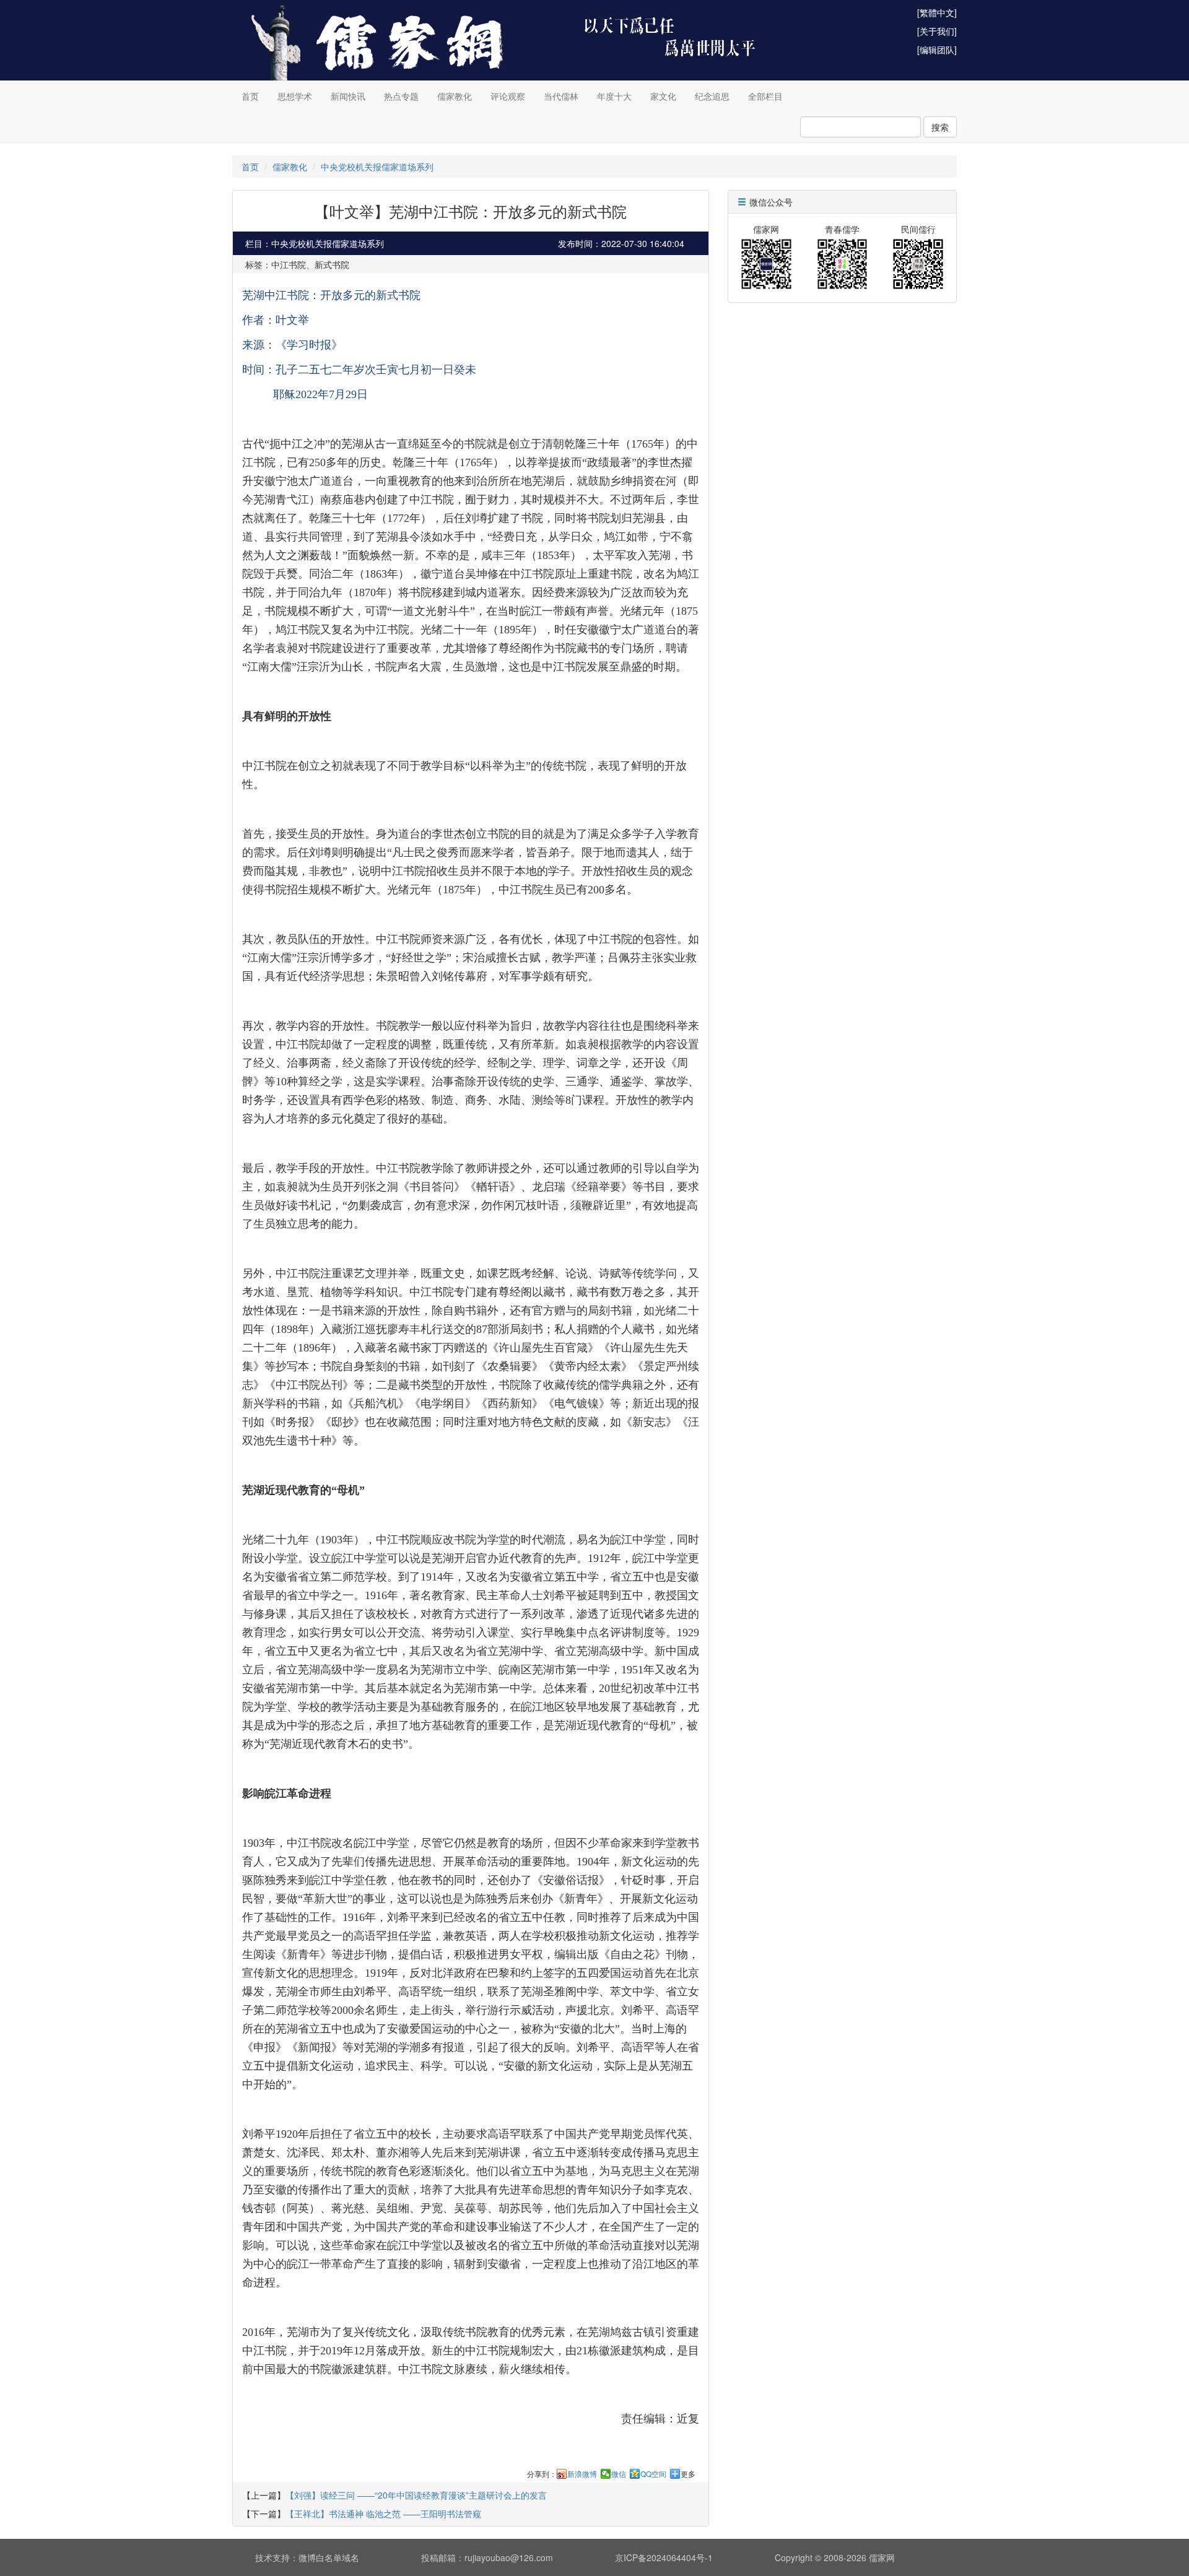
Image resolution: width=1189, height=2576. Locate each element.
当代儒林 (561, 96)
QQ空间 (653, 2474)
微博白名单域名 (329, 2557)
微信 (619, 2474)
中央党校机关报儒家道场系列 (377, 167)
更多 (688, 2474)
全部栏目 (765, 96)
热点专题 (401, 96)
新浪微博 (582, 2474)
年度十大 (614, 96)
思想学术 (295, 96)
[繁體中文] (937, 12)
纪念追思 (712, 96)
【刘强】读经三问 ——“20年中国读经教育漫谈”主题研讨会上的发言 (416, 2495)
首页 (250, 96)
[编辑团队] (937, 50)
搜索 (940, 127)
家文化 (663, 96)
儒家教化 (455, 96)
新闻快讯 (348, 96)
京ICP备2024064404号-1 (664, 2557)
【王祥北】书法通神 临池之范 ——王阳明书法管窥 (383, 2513)
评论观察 (508, 96)
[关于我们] (937, 31)
